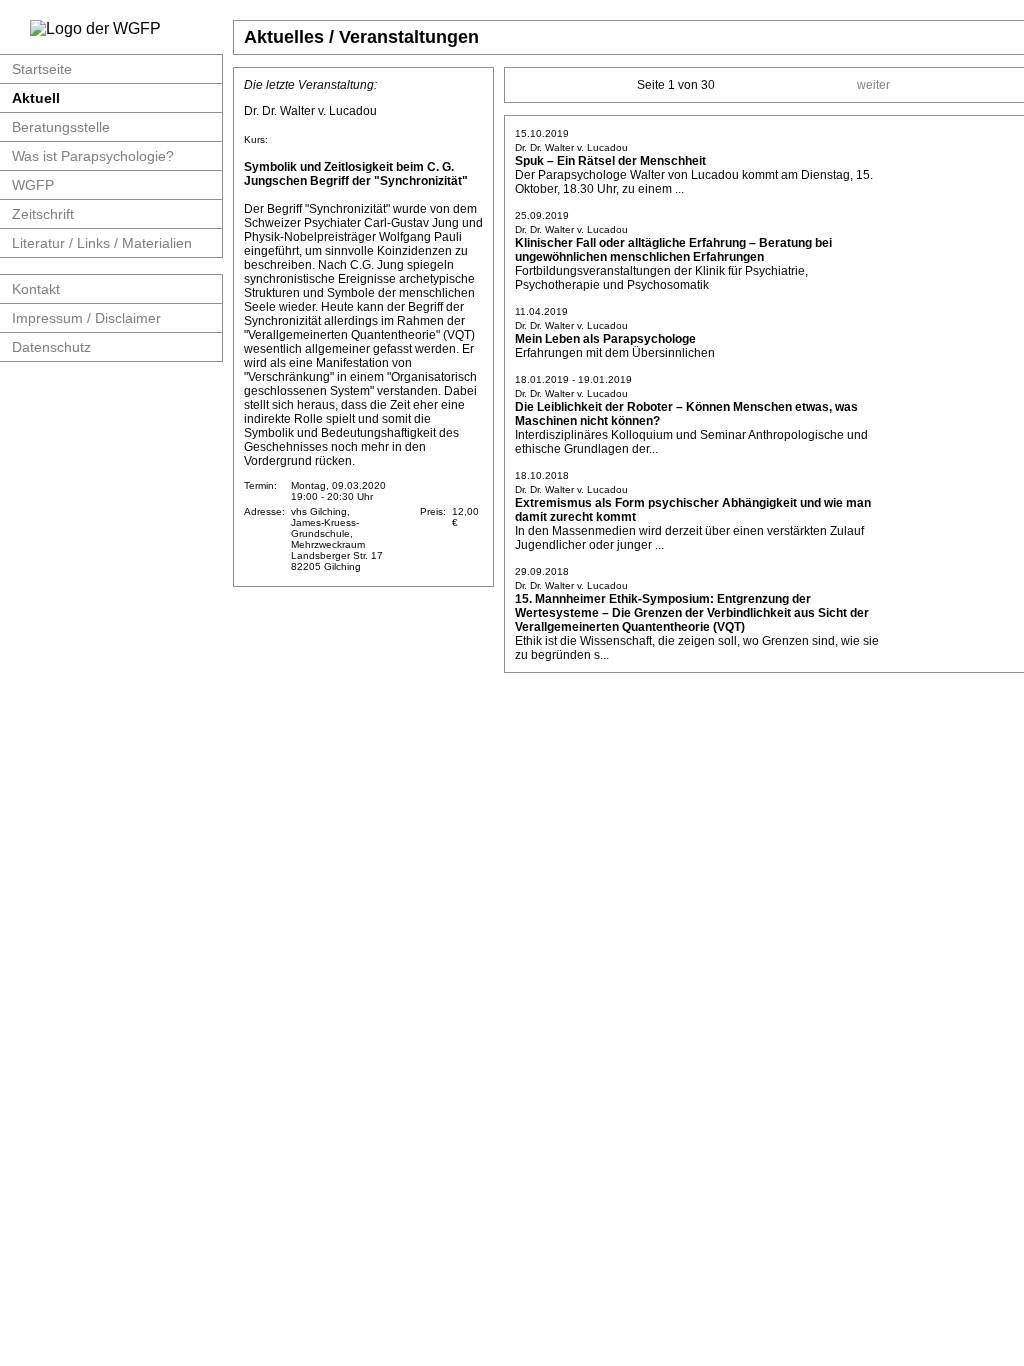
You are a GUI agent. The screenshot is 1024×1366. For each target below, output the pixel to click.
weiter (873, 85)
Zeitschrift (43, 214)
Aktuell (36, 98)
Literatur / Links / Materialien (102, 243)
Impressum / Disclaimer (86, 318)
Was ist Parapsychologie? (93, 156)
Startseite (42, 69)
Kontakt (36, 289)
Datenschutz (51, 347)
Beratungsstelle (61, 127)
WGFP (33, 185)
